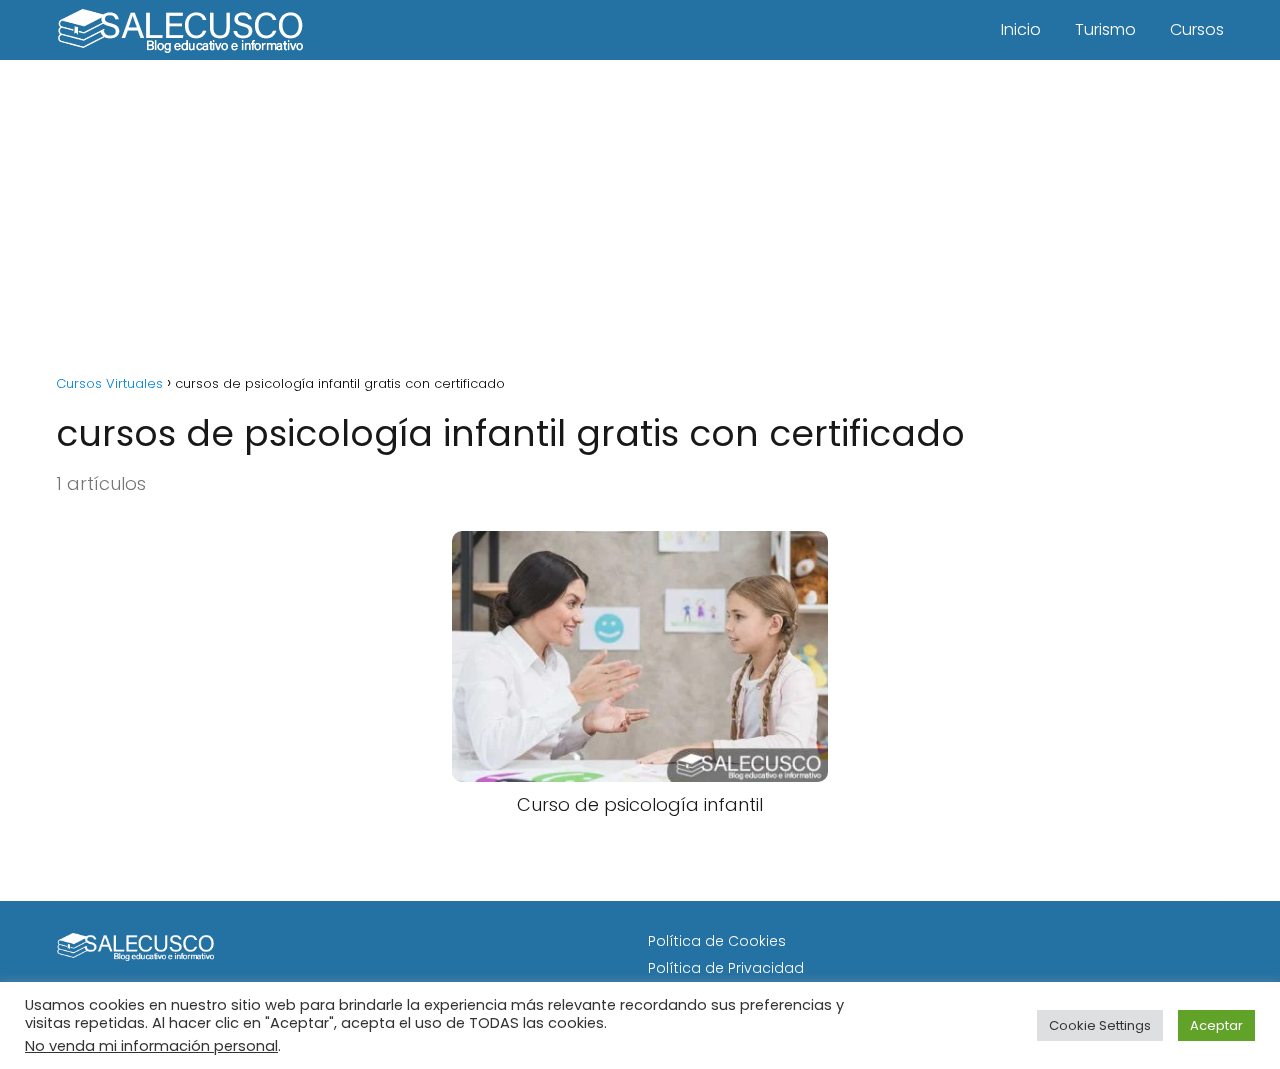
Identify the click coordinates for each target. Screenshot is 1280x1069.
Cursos (1197, 29)
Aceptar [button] (1216, 1025)
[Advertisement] (640, 210)
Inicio (1021, 29)
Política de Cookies (717, 941)
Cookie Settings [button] (1100, 1025)
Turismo (1105, 29)
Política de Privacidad (726, 968)
